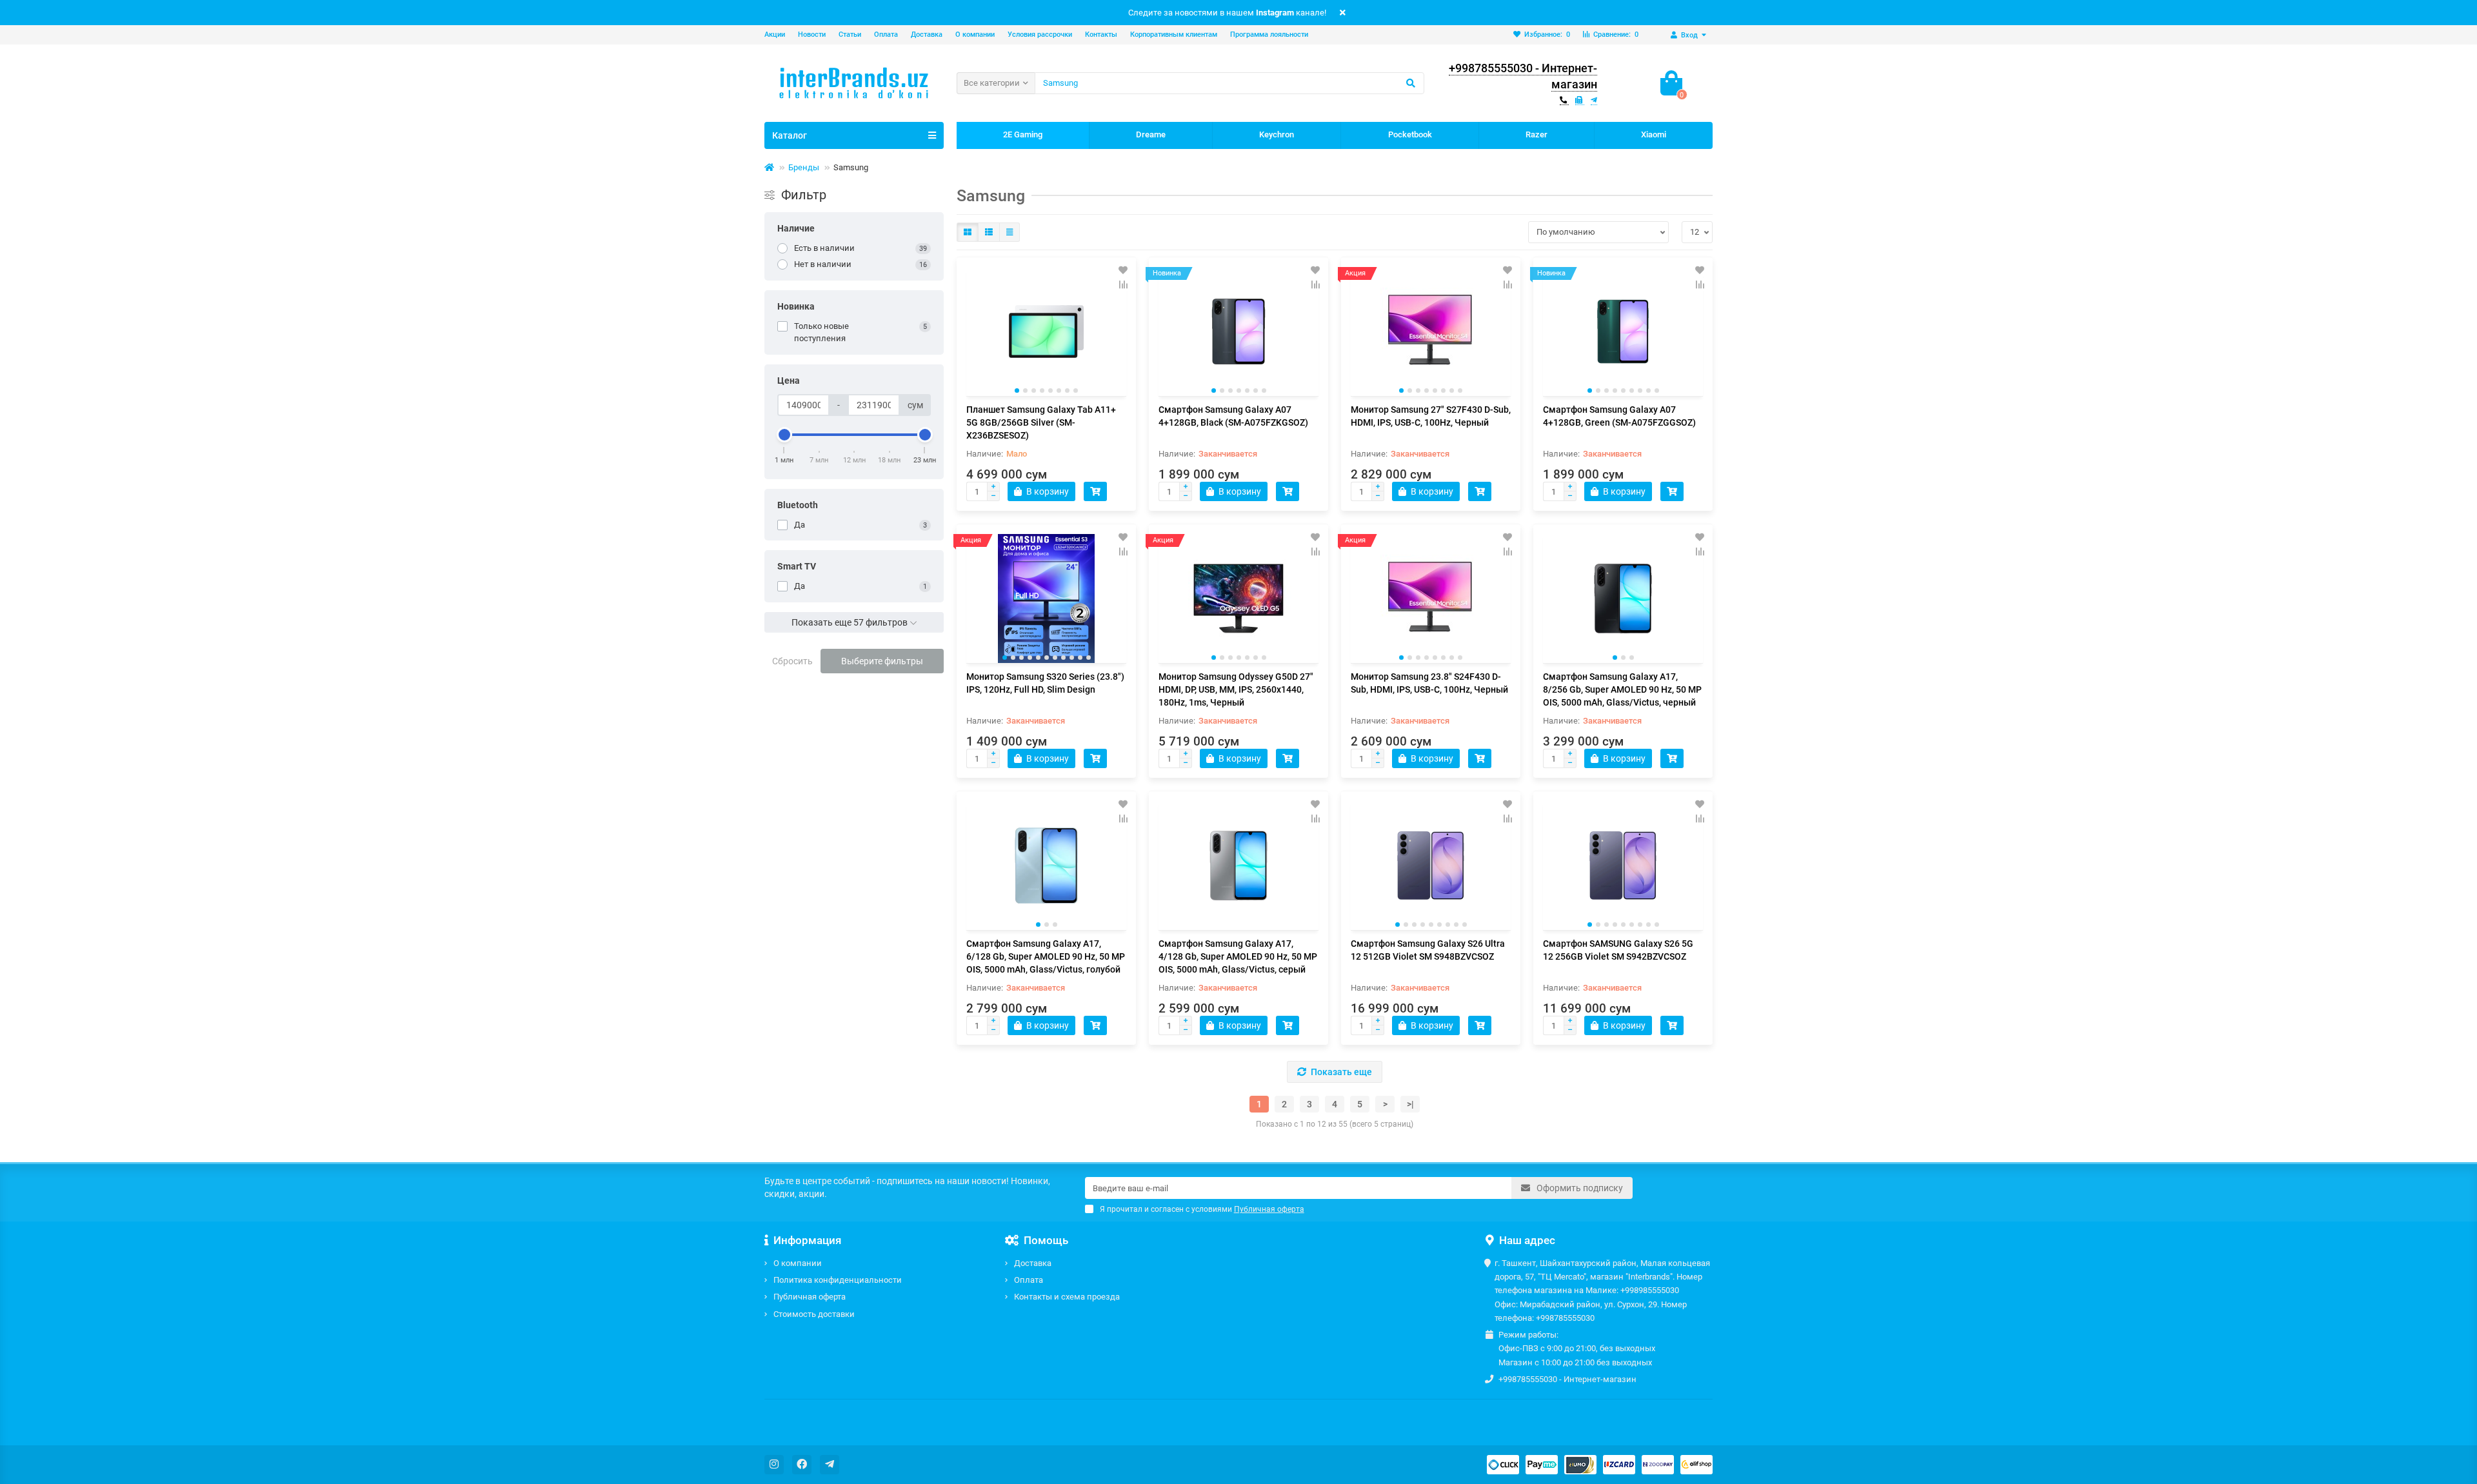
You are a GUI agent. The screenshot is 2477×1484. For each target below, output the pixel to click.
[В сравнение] (1123, 284)
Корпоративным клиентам (1174, 35)
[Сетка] (968, 232)
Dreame (1151, 134)
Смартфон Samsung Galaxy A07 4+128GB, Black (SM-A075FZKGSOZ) (1233, 416)
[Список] (989, 232)
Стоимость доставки (814, 1314)
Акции (775, 35)
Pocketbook (1410, 134)
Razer (1537, 134)
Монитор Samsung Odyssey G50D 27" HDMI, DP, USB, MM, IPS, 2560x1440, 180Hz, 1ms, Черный (1236, 689)
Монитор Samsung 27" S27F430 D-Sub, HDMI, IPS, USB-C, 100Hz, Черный (1431, 416)
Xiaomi (1654, 134)
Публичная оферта (810, 1297)
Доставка (927, 35)
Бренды (804, 167)
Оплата (886, 35)
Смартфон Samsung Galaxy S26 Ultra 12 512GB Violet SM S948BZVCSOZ (1428, 950)
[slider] (784, 435)
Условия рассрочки (1040, 35)
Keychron (1277, 134)
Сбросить (792, 661)
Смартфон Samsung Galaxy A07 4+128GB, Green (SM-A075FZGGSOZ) (1619, 416)
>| (1410, 1104)
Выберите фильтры (882, 661)
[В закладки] (1123, 270)
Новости (812, 35)
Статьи (850, 35)
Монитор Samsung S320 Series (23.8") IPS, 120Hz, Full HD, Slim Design (1045, 683)
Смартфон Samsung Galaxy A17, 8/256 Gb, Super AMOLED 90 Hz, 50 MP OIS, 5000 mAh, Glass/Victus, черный (1622, 689)
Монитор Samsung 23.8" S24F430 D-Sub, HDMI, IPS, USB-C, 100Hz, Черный (1429, 683)
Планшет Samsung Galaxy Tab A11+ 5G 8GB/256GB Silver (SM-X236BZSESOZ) (1041, 422)
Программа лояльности (1269, 35)
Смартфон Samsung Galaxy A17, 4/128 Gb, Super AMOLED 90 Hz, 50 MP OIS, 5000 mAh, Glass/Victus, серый (1238, 956)
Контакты (1101, 35)
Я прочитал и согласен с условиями (1202, 1209)
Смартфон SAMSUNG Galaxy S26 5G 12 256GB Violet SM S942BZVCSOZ (1618, 950)
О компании (975, 35)
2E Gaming (1023, 134)
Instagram (1275, 13)
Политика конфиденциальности (838, 1280)
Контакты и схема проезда (1067, 1297)
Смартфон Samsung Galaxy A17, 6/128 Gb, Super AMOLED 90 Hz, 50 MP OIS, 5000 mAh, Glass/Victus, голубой (1046, 956)
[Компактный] (1010, 232)
